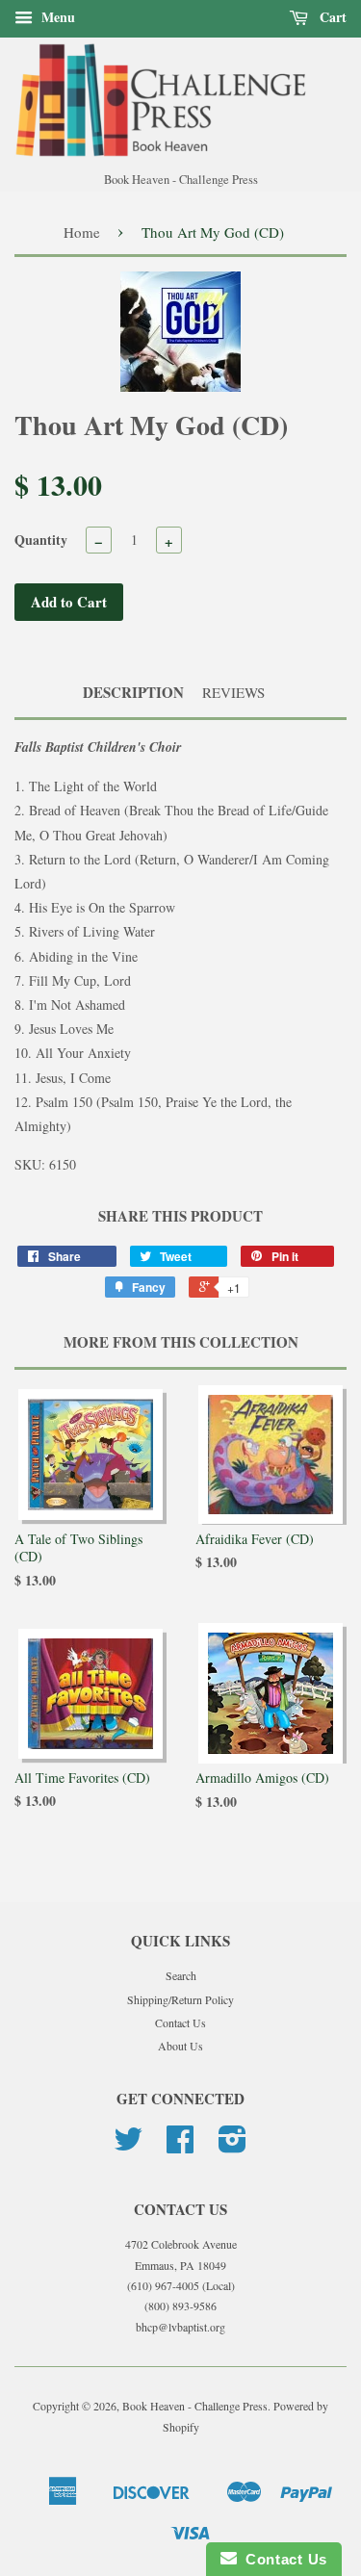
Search (181, 1975)
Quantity (41, 540)
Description (133, 693)
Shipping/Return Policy (180, 1999)
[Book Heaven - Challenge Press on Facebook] (180, 2146)
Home (82, 232)
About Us (180, 2046)
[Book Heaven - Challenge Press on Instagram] (232, 2146)
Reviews (233, 692)
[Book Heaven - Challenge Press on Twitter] (128, 2146)
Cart (331, 17)
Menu (56, 17)
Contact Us (180, 2022)
